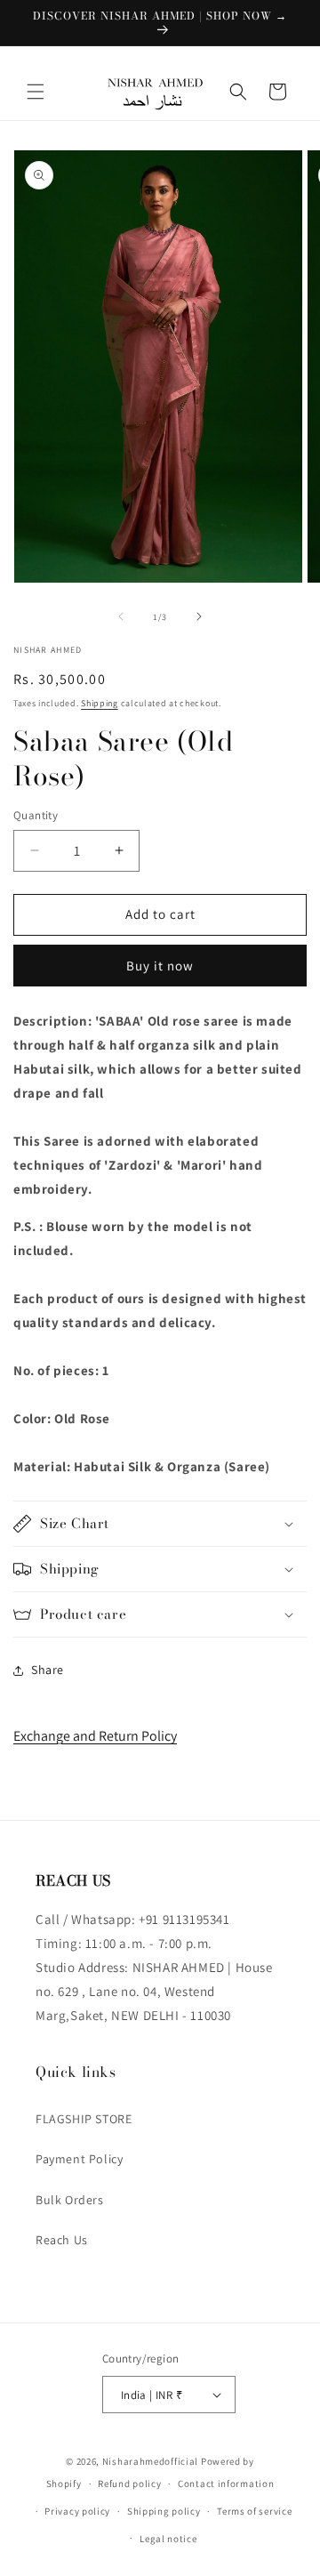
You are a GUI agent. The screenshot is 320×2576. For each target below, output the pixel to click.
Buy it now (160, 966)
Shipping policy (164, 2511)
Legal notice (168, 2539)
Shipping (100, 703)
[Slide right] (199, 616)
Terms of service (254, 2511)
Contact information (226, 2483)
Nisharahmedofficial (150, 2461)
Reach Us (62, 2240)
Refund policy (129, 2483)
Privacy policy (77, 2511)
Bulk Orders (70, 2200)
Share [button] (48, 1670)
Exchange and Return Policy (95, 1736)
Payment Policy (79, 2159)
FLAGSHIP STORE (84, 2119)
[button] (36, 92)
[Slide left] (121, 616)
